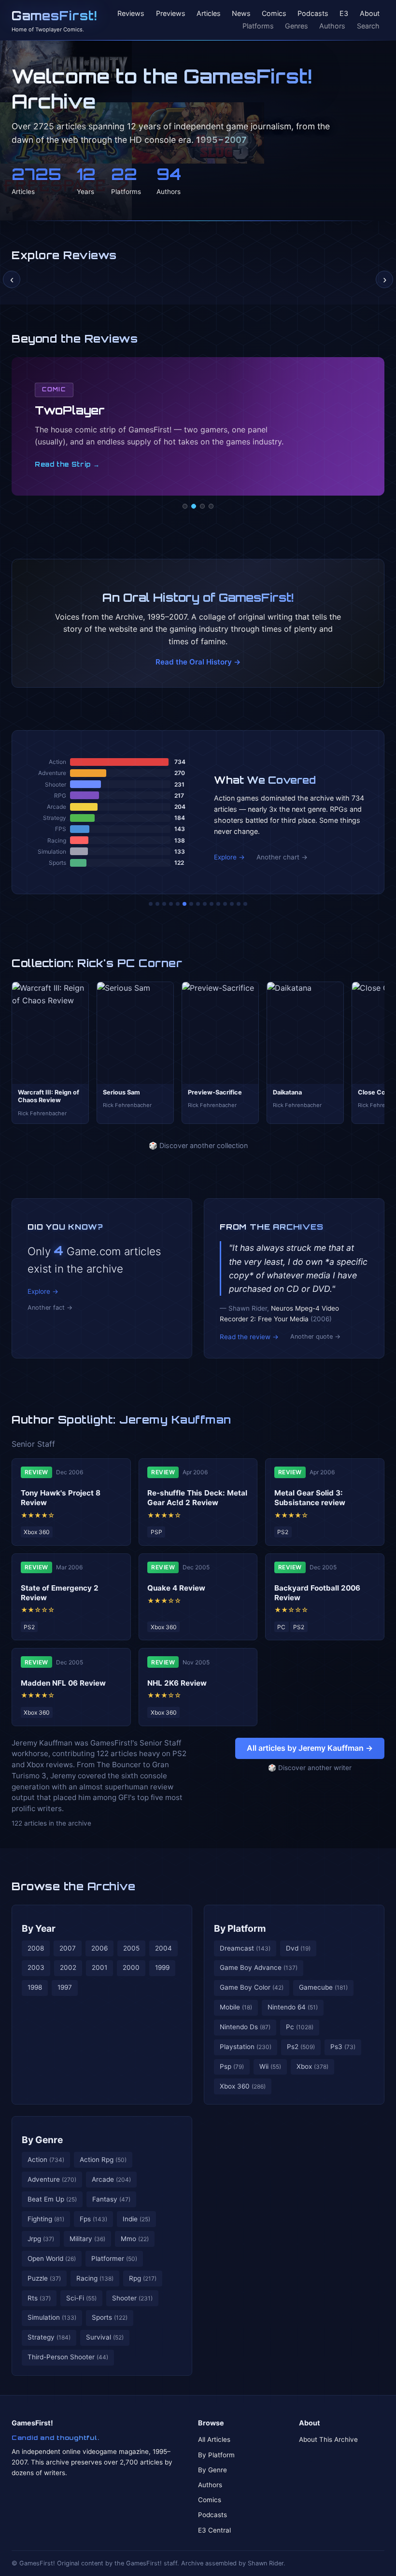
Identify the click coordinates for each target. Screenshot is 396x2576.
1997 (65, 1987)
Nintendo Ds (245, 2027)
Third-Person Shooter (68, 2357)
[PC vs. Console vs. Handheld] (245, 904)
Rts (39, 2298)
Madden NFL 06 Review (63, 1683)
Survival (105, 2337)
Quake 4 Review (176, 1588)
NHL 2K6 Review (177, 1683)
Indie (136, 2219)
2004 (163, 1948)
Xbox (312, 2066)
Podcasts (313, 14)
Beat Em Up (52, 2199)
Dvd (298, 1948)
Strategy (49, 2337)
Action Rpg (103, 2160)
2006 (99, 1948)
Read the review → (249, 1337)
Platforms (258, 26)
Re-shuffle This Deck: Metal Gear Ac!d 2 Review (197, 1498)
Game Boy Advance (259, 1967)
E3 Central (214, 2530)
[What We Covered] (184, 904)
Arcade (111, 2179)
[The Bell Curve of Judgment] (171, 904)
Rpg (143, 2278)
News (241, 14)
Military (87, 2239)
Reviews (131, 14)
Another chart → (282, 857)
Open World (52, 2258)
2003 (36, 1967)
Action (46, 2160)
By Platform (240, 1928)
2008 (36, 1948)
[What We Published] (239, 904)
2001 (99, 1967)
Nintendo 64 (293, 2007)
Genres (297, 26)
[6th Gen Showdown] (191, 904)
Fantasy (111, 2199)
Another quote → (315, 1336)
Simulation (52, 2317)
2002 (68, 1967)
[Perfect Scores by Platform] (232, 904)
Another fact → (50, 1308)
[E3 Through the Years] (212, 904)
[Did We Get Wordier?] (218, 904)
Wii (270, 2066)
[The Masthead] (198, 904)
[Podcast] (185, 506)
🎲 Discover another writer (310, 1768)
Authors (332, 26)
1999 (162, 1967)
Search (368, 26)
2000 (131, 1967)
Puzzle (44, 2278)
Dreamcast (245, 1948)
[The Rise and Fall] (178, 904)
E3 (344, 14)
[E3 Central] (211, 506)
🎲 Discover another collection (198, 1145)
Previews (171, 14)
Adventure (52, 2179)
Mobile (236, 2007)
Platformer (114, 2258)
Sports (110, 2317)
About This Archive (328, 2439)
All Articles (214, 2439)
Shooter (132, 2298)
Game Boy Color (252, 1987)
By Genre (42, 2140)
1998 (35, 1987)
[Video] (202, 506)
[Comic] (194, 506)
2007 (68, 1948)
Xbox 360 (243, 2086)
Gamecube (323, 1987)
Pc (300, 2027)
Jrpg (41, 2239)
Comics (274, 14)
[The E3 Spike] (225, 904)
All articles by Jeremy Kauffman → (310, 1748)
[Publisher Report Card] (164, 904)
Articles (209, 14)
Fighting (46, 2219)
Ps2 (301, 2047)
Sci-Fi (81, 2298)
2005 (131, 1948)
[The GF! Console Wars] (151, 904)
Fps (93, 2219)
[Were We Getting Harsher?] (157, 904)
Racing (95, 2278)
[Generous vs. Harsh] (205, 904)
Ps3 (343, 2047)
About (370, 14)
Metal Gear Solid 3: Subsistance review (310, 1498)
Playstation (246, 2047)
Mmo (135, 2239)
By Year (39, 1928)
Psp (232, 2066)
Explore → (229, 857)
